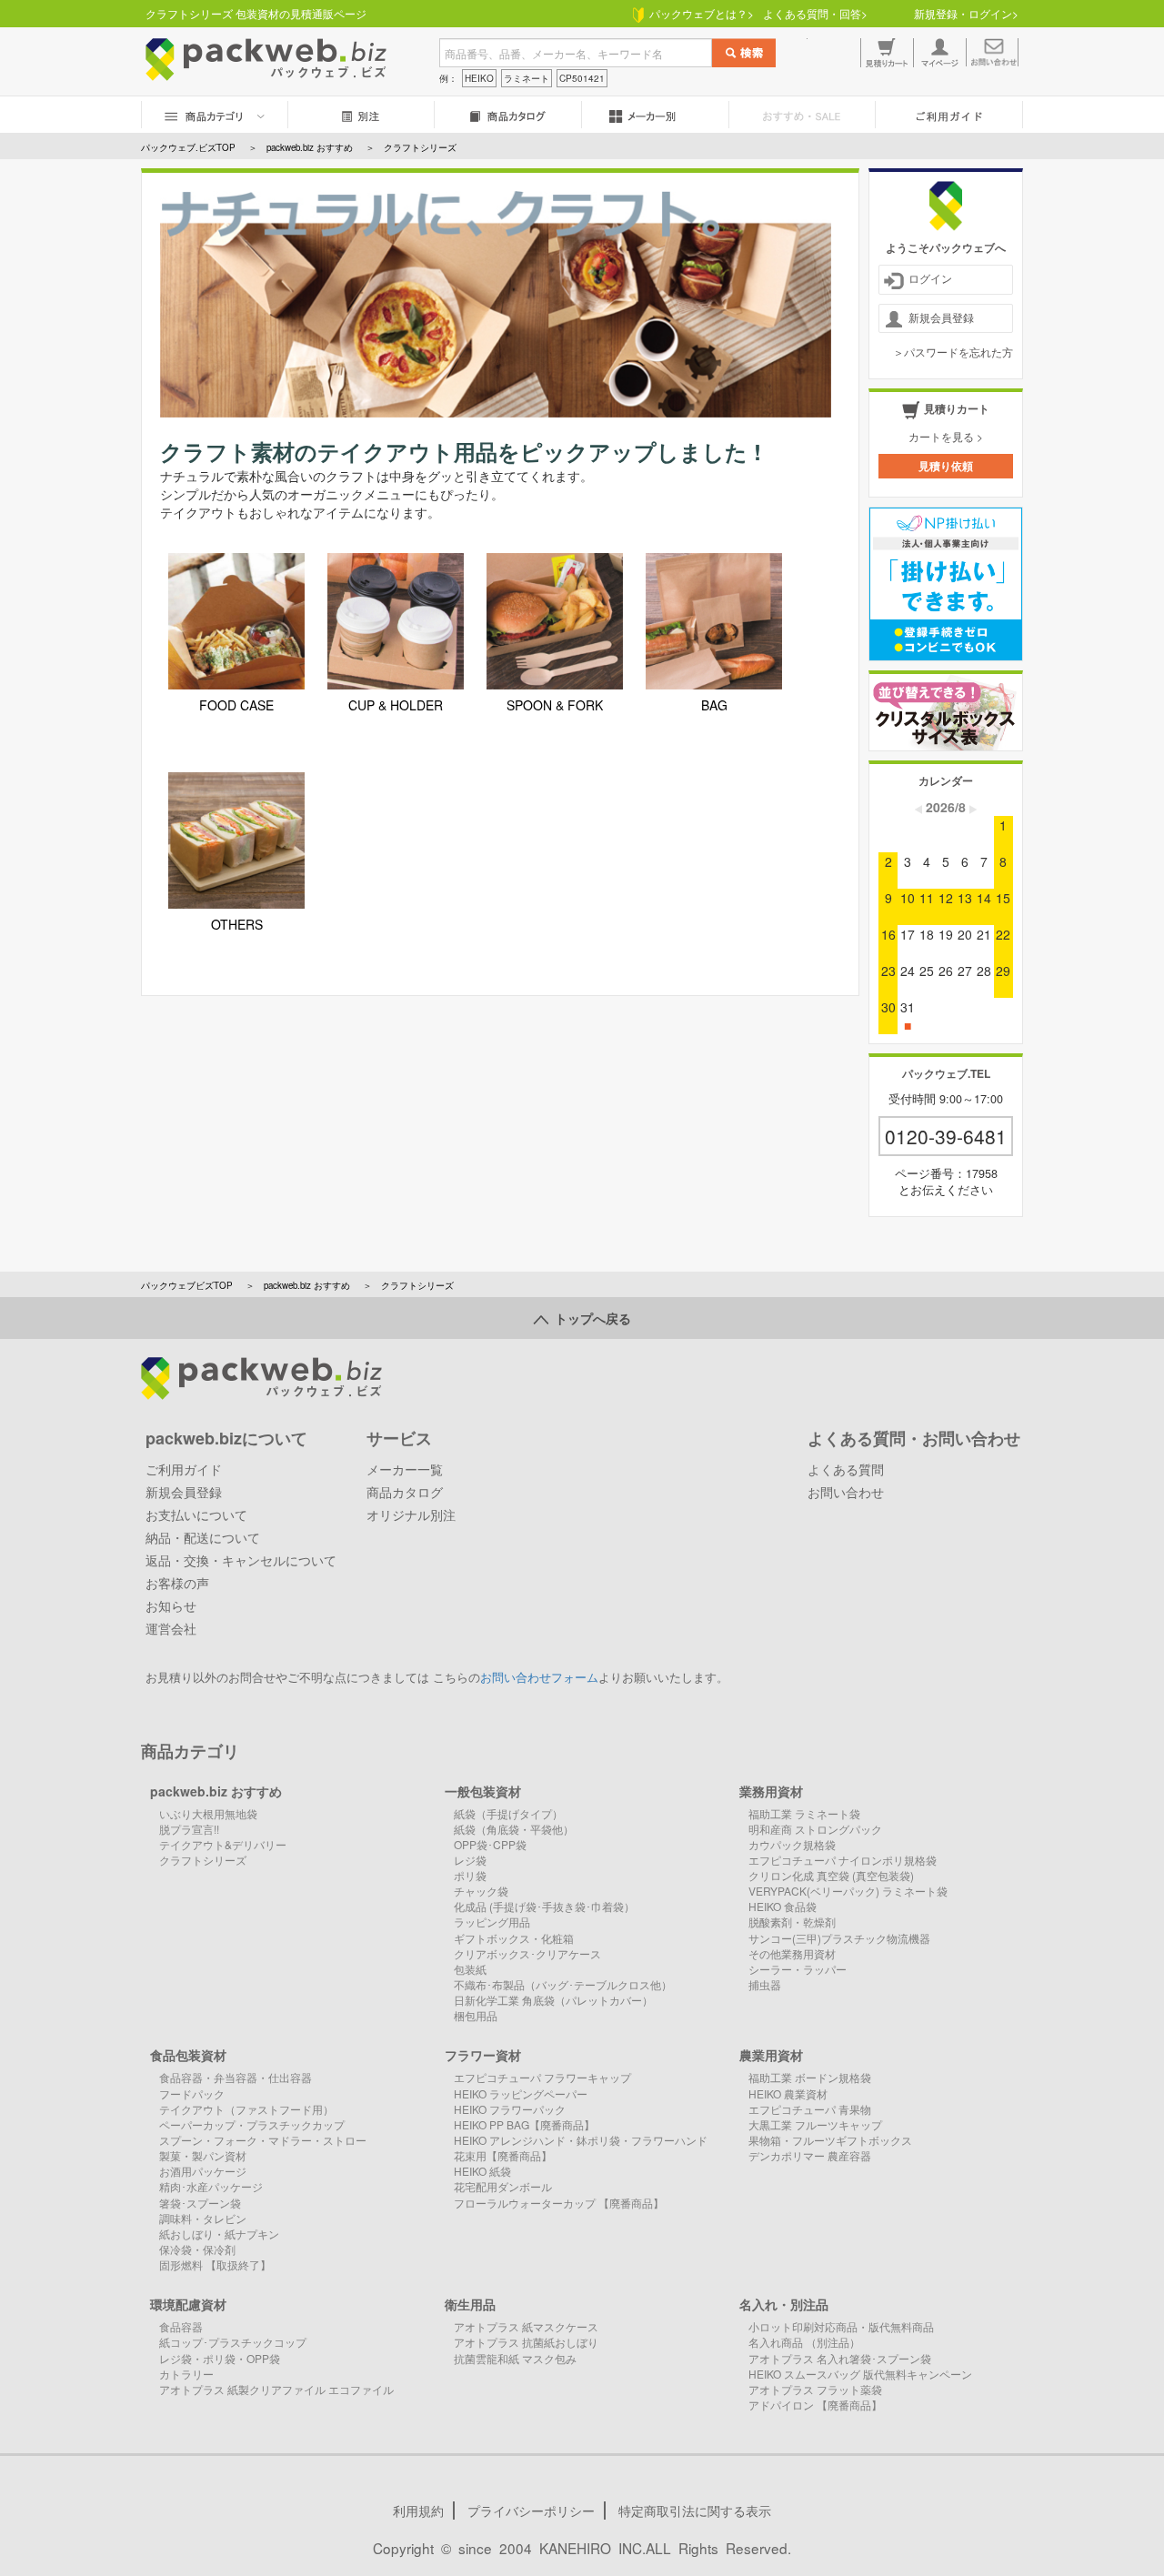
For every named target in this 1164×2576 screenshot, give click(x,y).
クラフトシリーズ (203, 1860)
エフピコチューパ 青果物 (810, 2109)
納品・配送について (203, 1537)
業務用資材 (771, 1791)
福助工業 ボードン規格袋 (810, 2077)
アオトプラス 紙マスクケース (526, 2326)
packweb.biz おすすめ (307, 1285)
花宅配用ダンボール (503, 2186)
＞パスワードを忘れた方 (953, 352)
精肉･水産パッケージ (211, 2186)
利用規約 (418, 2511)
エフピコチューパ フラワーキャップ (542, 2077)
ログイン (930, 278)
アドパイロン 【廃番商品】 (815, 2405)
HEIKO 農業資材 (788, 2093)
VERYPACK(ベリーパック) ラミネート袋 (848, 1891)
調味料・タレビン (203, 2218)
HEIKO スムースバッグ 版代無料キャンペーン (860, 2374)
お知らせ (171, 1605)
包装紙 (470, 1969)
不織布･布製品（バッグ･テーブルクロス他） (563, 1984)
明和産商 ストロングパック (815, 1829)
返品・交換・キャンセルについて (241, 1560)
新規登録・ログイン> (966, 13)
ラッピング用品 (492, 1922)
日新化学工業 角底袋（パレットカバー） (553, 2000)
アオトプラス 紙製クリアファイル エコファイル (276, 2389)
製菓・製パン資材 (203, 2155)
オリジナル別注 (411, 1514)
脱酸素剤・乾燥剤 (792, 1922)
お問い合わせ (846, 1492)
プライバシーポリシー (531, 2511)
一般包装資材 (483, 1791)
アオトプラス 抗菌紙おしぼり (526, 2342)
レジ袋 (470, 1860)
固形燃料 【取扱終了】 (215, 2264)
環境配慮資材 (188, 2304)
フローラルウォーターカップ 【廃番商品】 (559, 2203)
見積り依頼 (946, 466)
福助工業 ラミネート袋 (804, 1813)
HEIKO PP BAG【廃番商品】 (524, 2124)
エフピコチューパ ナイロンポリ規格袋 (843, 1860)
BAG (714, 705)
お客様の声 (177, 1583)
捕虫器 (765, 1984)
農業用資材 (771, 2055)
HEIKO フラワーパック (510, 2109)
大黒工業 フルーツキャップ (815, 2124)
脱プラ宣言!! (189, 1829)
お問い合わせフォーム (539, 1677)
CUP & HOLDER (396, 705)
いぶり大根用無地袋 (208, 1813)
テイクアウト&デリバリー (223, 1844)
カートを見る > (946, 436)
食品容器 (181, 2326)
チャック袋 (481, 1891)
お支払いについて (196, 1514)
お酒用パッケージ (203, 2171)
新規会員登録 (941, 317)
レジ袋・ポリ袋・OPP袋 (220, 2358)
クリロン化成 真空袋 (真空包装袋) (831, 1875)
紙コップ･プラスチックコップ (233, 2342)
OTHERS (237, 924)
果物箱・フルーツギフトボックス (830, 2140)
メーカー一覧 (405, 1469)
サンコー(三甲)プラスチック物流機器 (839, 1938)
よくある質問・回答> (815, 13)
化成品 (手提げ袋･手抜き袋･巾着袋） (544, 1906)
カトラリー (186, 2374)
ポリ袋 (470, 1875)
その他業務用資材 (792, 1953)
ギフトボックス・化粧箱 (514, 1938)
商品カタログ (405, 1492)
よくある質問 (846, 1469)
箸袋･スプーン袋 (200, 2203)
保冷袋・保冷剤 (197, 2249)
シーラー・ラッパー (798, 1969)
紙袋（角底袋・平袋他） (514, 1829)
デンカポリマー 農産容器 (810, 2155)
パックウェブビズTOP (187, 1285)
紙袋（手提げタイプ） (508, 1813)
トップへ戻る (590, 1318)
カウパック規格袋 (792, 1844)
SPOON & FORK (555, 705)
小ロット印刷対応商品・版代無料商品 (841, 2326)
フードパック (192, 2093)
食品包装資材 (188, 2055)
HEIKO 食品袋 (783, 1906)
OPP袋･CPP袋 (490, 1844)
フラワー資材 (483, 2055)
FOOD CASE (236, 705)
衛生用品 (470, 2304)
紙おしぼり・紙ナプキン (219, 2234)
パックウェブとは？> (699, 13)
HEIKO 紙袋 (482, 2171)
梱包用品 (476, 2015)
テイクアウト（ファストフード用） (246, 2109)
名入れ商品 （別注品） (804, 2342)
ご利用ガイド (184, 1469)
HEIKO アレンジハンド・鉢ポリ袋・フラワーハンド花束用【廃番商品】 (581, 2148)
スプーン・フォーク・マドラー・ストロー (263, 2140)
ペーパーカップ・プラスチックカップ (252, 2124)
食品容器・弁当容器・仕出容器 (236, 2077)
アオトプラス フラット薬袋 (815, 2389)
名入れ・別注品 (784, 2304)
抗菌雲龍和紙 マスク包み (515, 2358)
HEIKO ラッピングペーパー (521, 2093)
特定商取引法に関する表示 (695, 2511)
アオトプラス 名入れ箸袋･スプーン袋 (840, 2358)
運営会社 (171, 1628)
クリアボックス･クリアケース (527, 1953)
